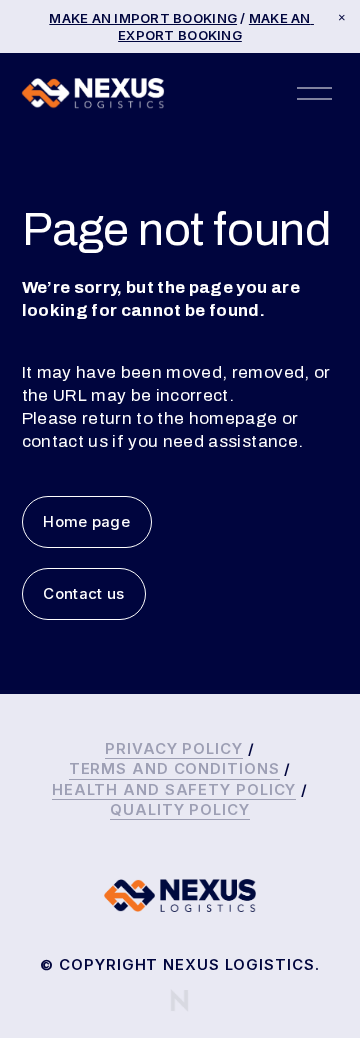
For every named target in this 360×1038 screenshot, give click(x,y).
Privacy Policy (174, 749)
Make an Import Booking (143, 18)
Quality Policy (180, 810)
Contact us (83, 594)
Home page (86, 522)
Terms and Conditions (174, 769)
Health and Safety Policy (174, 790)
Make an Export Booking (216, 26)
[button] (342, 18)
